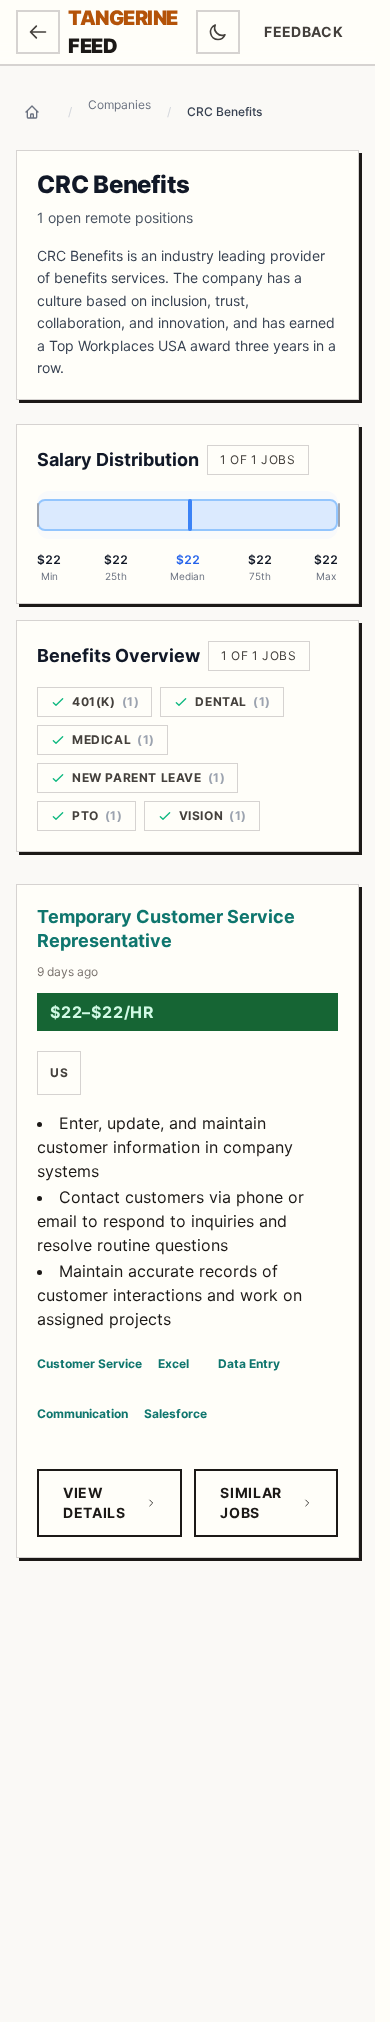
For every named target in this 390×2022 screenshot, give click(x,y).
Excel (173, 1363)
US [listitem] (59, 1072)
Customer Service (89, 1363)
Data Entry (249, 1363)
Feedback (311, 36)
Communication (82, 1413)
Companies (119, 104)
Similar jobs (251, 1502)
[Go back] (38, 32)
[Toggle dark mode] (218, 32)
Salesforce (175, 1413)
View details (94, 1502)
